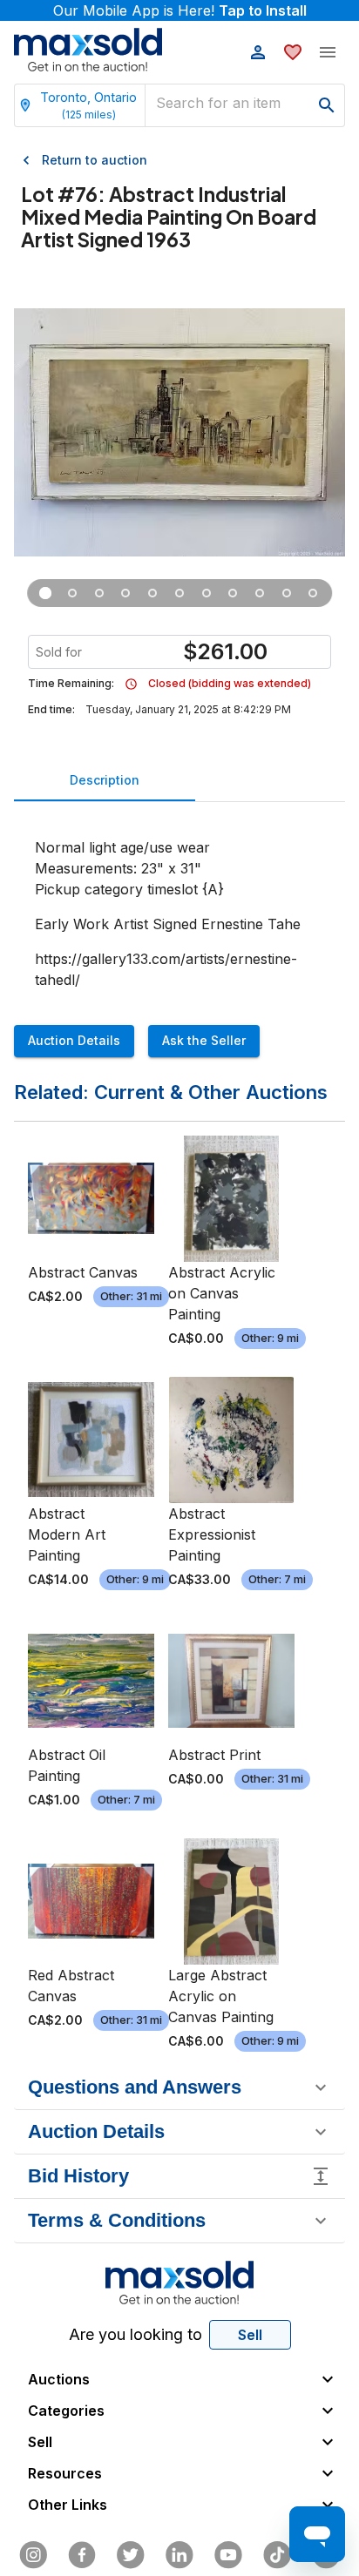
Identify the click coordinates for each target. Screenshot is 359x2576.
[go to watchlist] (293, 52)
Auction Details (74, 1040)
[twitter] (131, 2555)
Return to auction (95, 160)
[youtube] (228, 2555)
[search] (327, 105)
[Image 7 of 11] (206, 593)
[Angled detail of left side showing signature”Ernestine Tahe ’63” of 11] (73, 593)
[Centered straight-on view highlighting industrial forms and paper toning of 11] (100, 593)
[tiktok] (277, 2555)
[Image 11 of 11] (313, 593)
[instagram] (33, 2555)
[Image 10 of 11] (286, 593)
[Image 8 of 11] (233, 593)
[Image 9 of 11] (260, 593)
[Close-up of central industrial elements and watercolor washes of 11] (153, 593)
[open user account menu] (258, 52)
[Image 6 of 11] (180, 593)
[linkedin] (179, 2555)
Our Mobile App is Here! (180, 10)
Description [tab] (105, 780)
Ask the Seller (204, 1040)
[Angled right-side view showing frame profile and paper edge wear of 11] (126, 593)
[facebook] (82, 2555)
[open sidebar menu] (328, 52)
